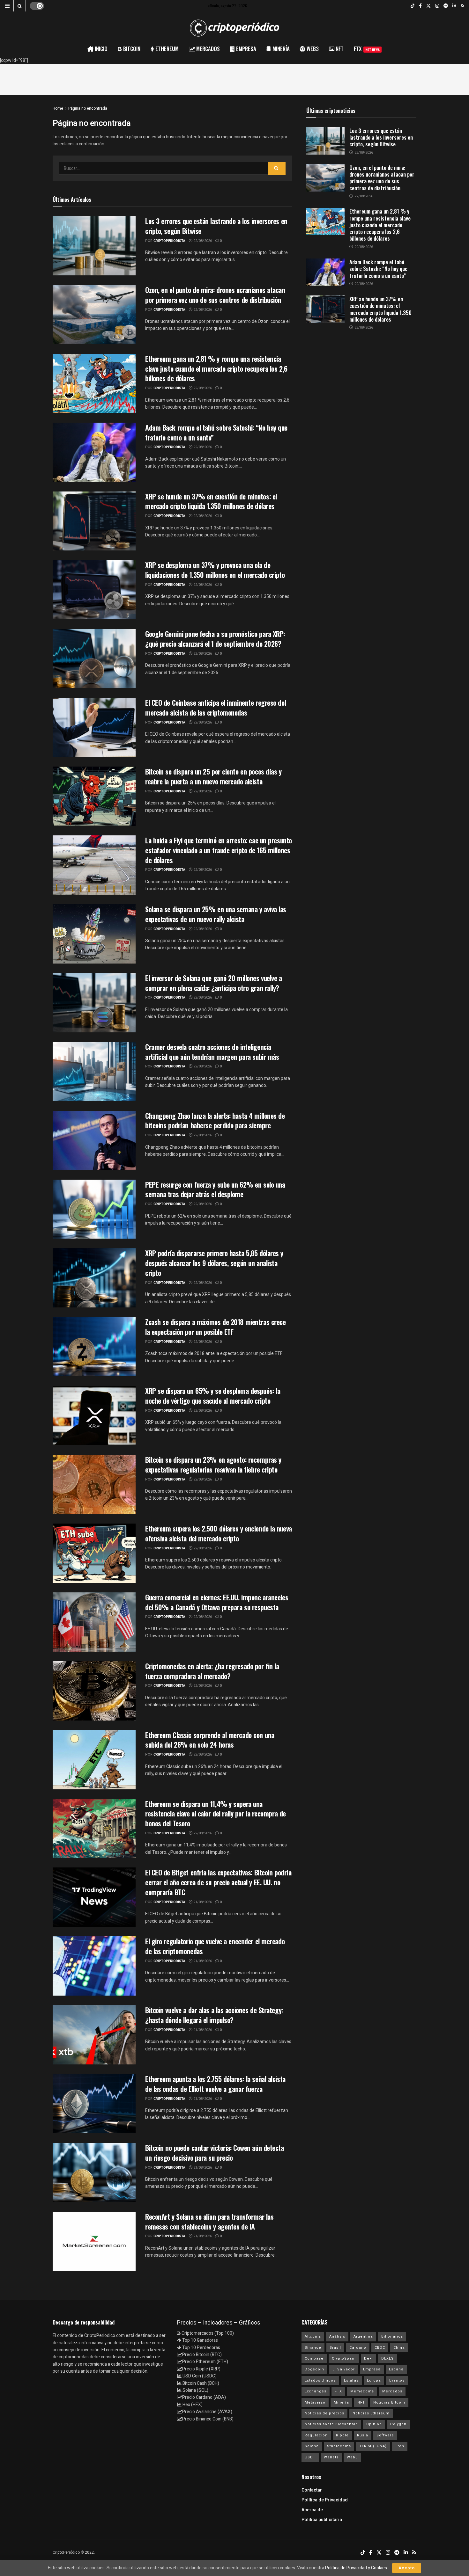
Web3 (352, 2457)
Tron (400, 2446)
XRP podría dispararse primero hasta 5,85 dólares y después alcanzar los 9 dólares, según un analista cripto (214, 1263)
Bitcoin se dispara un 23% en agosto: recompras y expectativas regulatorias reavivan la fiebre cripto (213, 1464)
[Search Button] (20, 6)
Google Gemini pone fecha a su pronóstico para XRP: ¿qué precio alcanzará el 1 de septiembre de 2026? (215, 639)
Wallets (331, 2457)
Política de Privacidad (325, 2500)
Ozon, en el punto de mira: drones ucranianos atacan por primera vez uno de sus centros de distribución (215, 295)
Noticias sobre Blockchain (331, 2424)
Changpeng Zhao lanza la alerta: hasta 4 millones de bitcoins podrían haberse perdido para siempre (215, 1121)
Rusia (363, 2435)
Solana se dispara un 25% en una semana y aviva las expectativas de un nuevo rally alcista (216, 914)
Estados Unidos (320, 2380)
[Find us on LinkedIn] (454, 6)
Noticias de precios (324, 2413)
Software (385, 2435)
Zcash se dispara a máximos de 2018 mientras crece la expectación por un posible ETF (215, 1327)
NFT (361, 2402)
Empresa (372, 2369)
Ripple (342, 2435)
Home (58, 108)
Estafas (351, 2380)
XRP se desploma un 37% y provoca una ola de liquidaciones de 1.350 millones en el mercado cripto (215, 570)
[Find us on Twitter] (428, 6)
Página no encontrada (88, 108)
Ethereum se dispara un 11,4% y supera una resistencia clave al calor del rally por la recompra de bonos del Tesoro (216, 1814)
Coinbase (314, 2358)
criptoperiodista (169, 241)
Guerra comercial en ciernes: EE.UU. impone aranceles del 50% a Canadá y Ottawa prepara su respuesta (217, 1602)
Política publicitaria (322, 2520)
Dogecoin (314, 2369)
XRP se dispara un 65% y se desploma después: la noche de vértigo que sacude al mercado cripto (213, 1396)
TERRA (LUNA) (373, 2446)
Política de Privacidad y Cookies (356, 2568)
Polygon (398, 2424)
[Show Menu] (7, 6)
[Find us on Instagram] (437, 6)
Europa (374, 2380)
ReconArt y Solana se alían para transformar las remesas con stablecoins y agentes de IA (209, 2221)
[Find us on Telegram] (446, 6)
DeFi (368, 2358)
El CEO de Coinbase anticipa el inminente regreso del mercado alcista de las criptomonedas (216, 707)
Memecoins (362, 2391)
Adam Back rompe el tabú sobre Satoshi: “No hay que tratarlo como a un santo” (216, 432)
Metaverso (315, 2402)
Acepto (407, 2568)
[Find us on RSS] (462, 6)
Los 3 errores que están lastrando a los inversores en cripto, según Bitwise (216, 226)
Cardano (358, 2348)
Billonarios (392, 2336)
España (396, 2369)
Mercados (392, 2391)
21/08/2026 (202, 1902)
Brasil (335, 2348)
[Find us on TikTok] (413, 6)
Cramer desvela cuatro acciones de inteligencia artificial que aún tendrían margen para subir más (212, 1052)
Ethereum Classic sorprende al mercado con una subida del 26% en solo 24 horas (210, 1740)
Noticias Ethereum (371, 2413)
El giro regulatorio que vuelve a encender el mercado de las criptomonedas (215, 1946)
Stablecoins (339, 2446)
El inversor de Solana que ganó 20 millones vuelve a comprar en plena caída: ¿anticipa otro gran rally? (214, 983)
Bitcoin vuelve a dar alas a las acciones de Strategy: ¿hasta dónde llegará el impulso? (214, 2015)
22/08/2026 (202, 241)
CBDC (380, 2348)
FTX (367, 49)
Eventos (397, 2380)
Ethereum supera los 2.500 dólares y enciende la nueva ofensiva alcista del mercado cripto (219, 1533)
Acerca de (312, 2510)
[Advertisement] (234, 78)
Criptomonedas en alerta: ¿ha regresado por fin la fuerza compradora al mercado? (212, 1671)
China (399, 2348)
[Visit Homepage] (234, 28)
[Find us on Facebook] (420, 6)
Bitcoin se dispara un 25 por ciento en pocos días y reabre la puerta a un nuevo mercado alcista (213, 776)
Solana (312, 2446)
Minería (341, 2402)
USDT (310, 2457)
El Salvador (344, 2369)
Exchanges (316, 2391)
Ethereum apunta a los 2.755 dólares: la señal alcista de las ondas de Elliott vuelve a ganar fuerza (215, 2084)
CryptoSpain (344, 2358)
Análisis (337, 2336)
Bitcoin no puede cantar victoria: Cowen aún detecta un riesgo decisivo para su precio (215, 2153)
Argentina (363, 2336)
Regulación (316, 2435)
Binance (313, 2348)
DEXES (387, 2358)
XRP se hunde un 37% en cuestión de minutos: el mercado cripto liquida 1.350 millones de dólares (211, 501)
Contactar (312, 2490)
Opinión (374, 2424)
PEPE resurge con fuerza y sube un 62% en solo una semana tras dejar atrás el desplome (215, 1189)
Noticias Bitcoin (389, 2402)
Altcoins (313, 2336)
